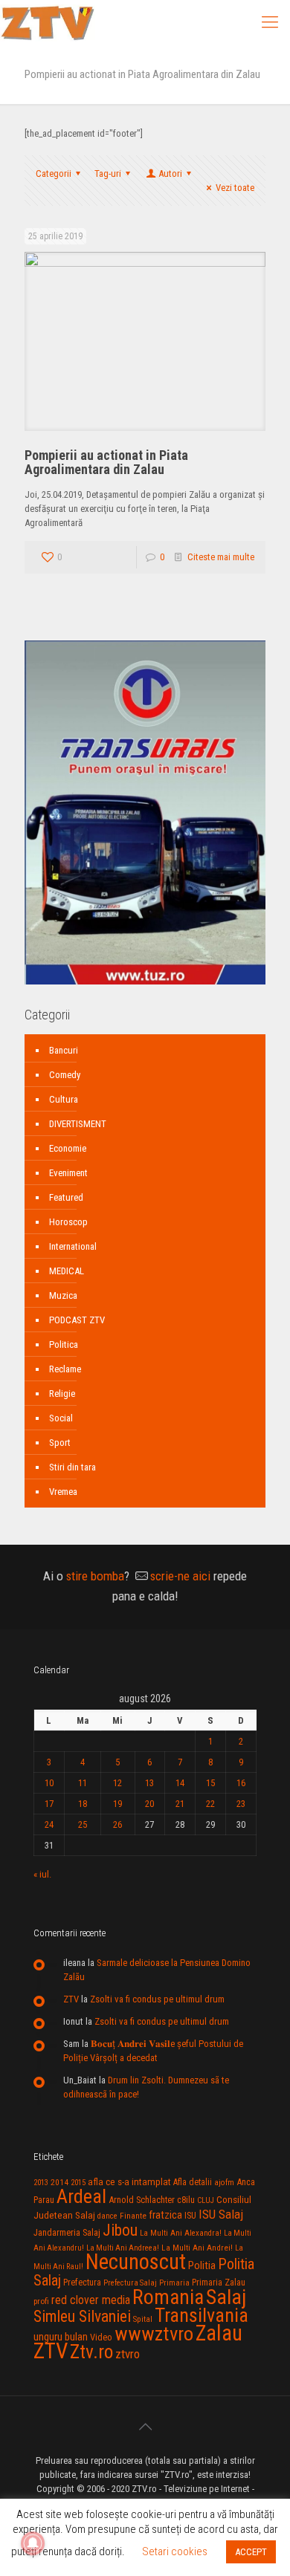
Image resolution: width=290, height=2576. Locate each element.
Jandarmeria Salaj (67, 2232)
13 (149, 1783)
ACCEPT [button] (251, 2552)
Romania (168, 2297)
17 (49, 1804)
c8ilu (186, 2200)
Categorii (54, 173)
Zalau (219, 2333)
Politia (202, 2265)
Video (101, 2337)
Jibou (120, 2230)
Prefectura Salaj (130, 2283)
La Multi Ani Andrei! (197, 2248)
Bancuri (64, 1050)
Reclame (65, 1369)
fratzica (165, 2215)
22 (210, 1804)
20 (149, 1804)
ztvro (128, 2354)
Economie (68, 1148)
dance (107, 2216)
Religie (62, 1394)
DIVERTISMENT (78, 1124)
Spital (143, 2319)
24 (49, 1824)
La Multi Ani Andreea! (123, 2248)
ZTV (71, 1999)
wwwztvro (154, 2333)
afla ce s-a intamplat (129, 2182)
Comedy (65, 1075)
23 (241, 1804)
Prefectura (82, 2283)
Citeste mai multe (221, 557)
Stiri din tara (72, 1467)
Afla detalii (193, 2182)
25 (83, 1824)
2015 (78, 2183)
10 (49, 1783)
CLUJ (206, 2200)
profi (41, 2301)
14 (180, 1783)
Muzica (63, 1295)
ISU (190, 2216)
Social (61, 1418)
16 (241, 1783)
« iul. (42, 1874)
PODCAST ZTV (77, 1320)
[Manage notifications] (33, 2543)
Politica (64, 1344)
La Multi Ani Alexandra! (181, 2233)
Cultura (64, 1099)
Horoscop (68, 1222)
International (73, 1246)
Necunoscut (136, 2262)
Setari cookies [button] (175, 2551)
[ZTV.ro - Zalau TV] (48, 22)
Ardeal (81, 2196)
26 (117, 1824)
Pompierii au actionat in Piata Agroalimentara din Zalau (106, 462)
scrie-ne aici (180, 1576)
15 (210, 1783)
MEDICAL (67, 1271)
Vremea (63, 1492)
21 (180, 1804)
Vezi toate (235, 188)
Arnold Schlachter (142, 2200)
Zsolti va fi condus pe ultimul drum (157, 1999)
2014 (59, 2182)
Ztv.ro (91, 2352)
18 (83, 1804)
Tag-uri (108, 173)
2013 (41, 2183)
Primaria (174, 2283)
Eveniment (68, 1173)
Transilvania (202, 2315)
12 (117, 1783)
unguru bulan (61, 2337)
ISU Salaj (221, 2214)
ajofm (224, 2183)
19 (117, 1804)
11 (83, 1783)
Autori (170, 173)
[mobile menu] (270, 22)
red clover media (91, 2300)
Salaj (226, 2297)
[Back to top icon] (145, 2427)
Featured (66, 1197)
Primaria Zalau (219, 2283)
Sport (60, 1443)
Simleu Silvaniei (82, 2316)
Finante (133, 2216)
